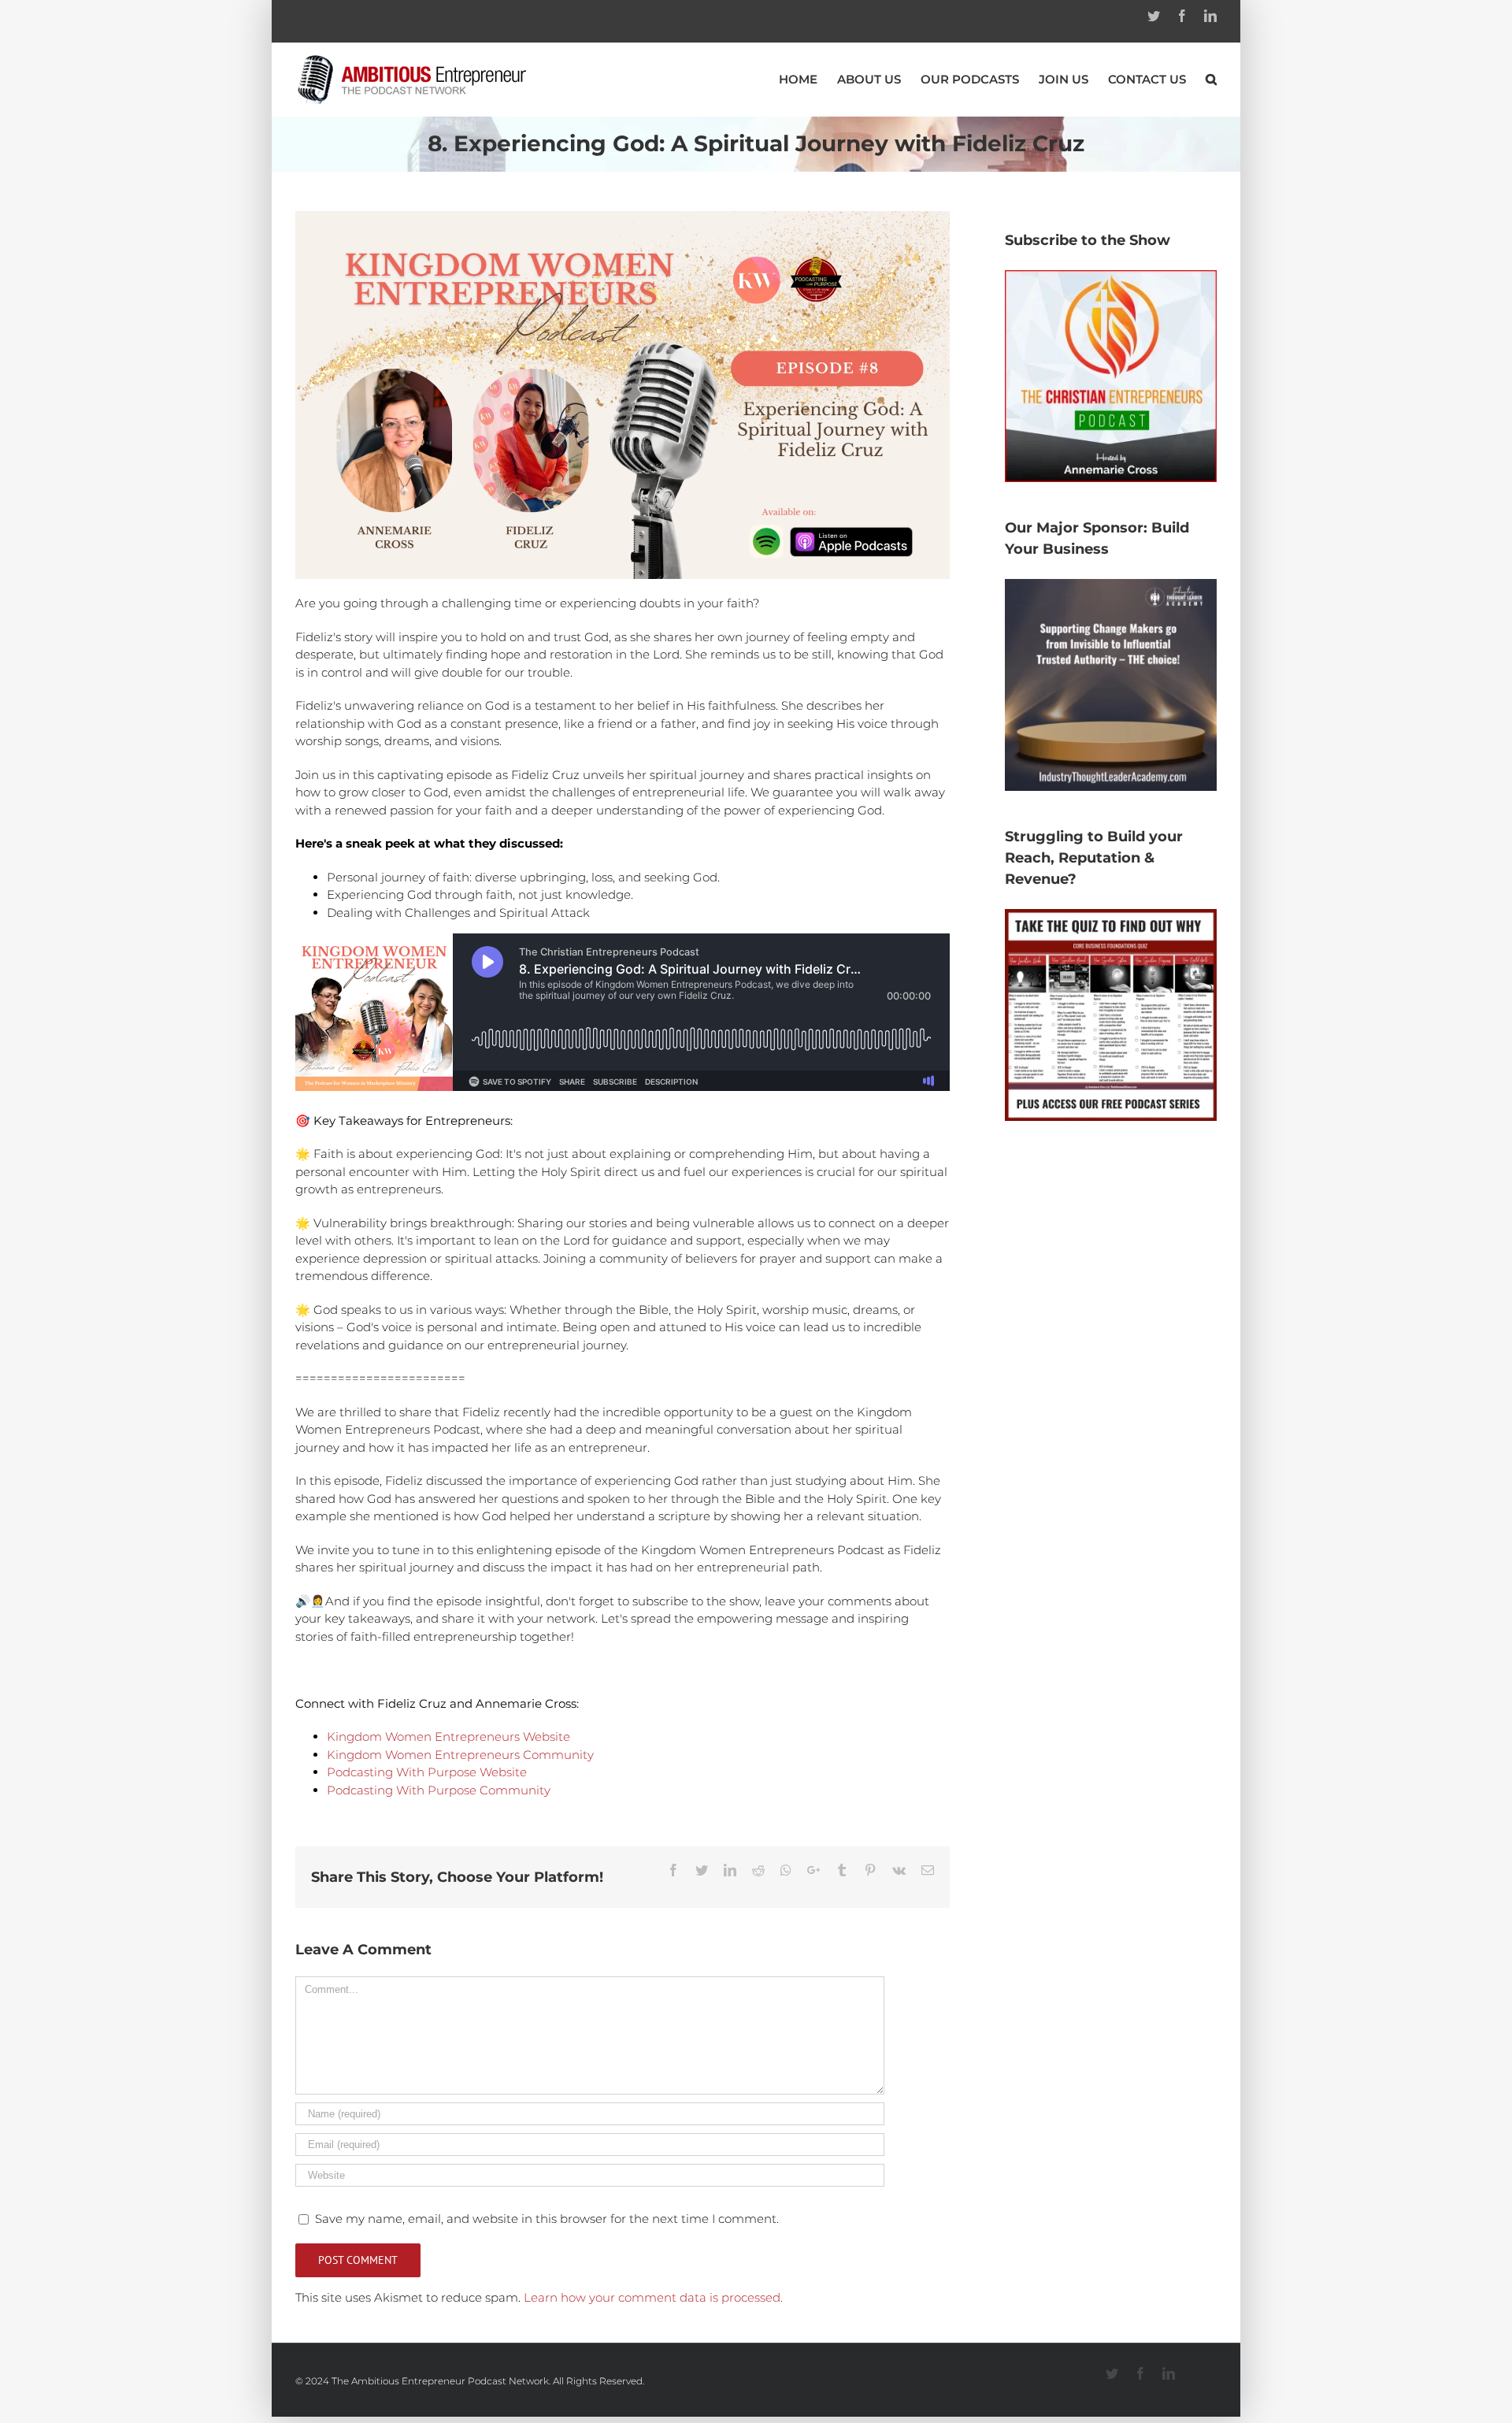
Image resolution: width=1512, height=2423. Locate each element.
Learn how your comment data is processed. (653, 2297)
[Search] (1211, 79)
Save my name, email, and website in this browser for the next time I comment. (547, 2219)
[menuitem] (808, 79)
